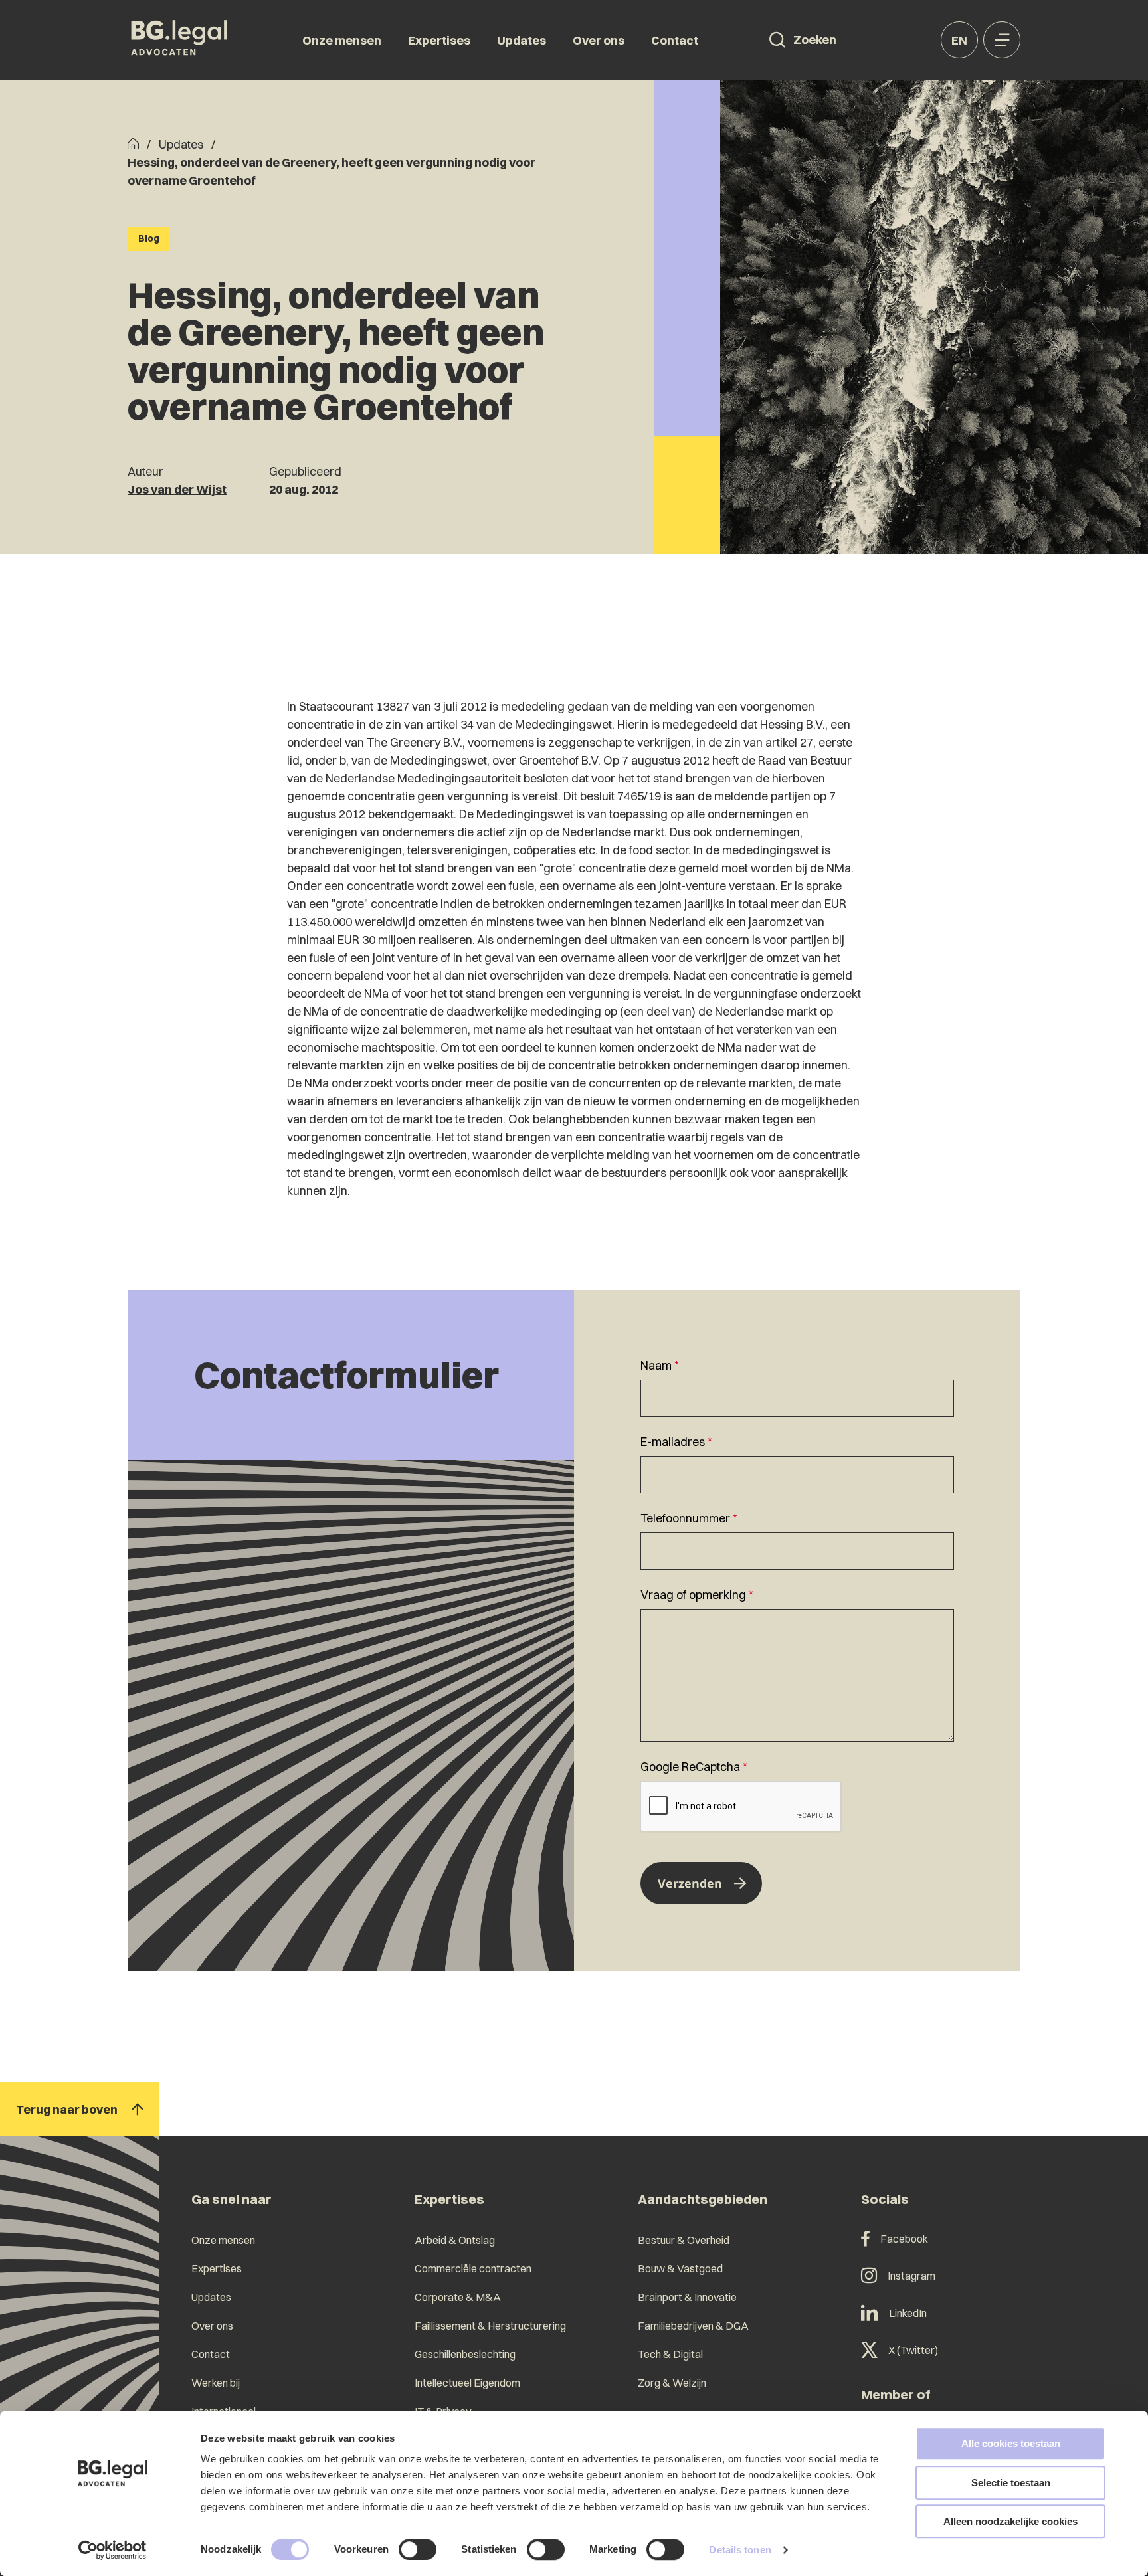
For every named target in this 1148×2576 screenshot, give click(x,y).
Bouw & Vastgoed (680, 2268)
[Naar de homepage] (179, 40)
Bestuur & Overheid (684, 2240)
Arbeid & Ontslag (455, 2240)
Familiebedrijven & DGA (693, 2326)
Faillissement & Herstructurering (490, 2326)
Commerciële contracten (473, 2268)
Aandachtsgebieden (703, 2199)
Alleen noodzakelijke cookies (1010, 2521)
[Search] (777, 40)
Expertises (439, 40)
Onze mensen (342, 40)
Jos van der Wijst (177, 489)
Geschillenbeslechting (465, 2354)
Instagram (911, 2276)
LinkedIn (908, 2313)
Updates (522, 40)
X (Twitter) (913, 2350)
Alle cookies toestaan (1011, 2443)
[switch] (418, 2549)
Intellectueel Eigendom (467, 2383)
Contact (675, 40)
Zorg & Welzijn (672, 2383)
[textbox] (797, 1387)
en (959, 40)
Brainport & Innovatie (687, 2297)
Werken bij (216, 2383)
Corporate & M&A (458, 2297)
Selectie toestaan (1011, 2483)
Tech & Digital (670, 2354)
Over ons (599, 40)
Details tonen (740, 2550)
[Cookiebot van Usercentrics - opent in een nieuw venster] (113, 2550)
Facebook (904, 2239)
